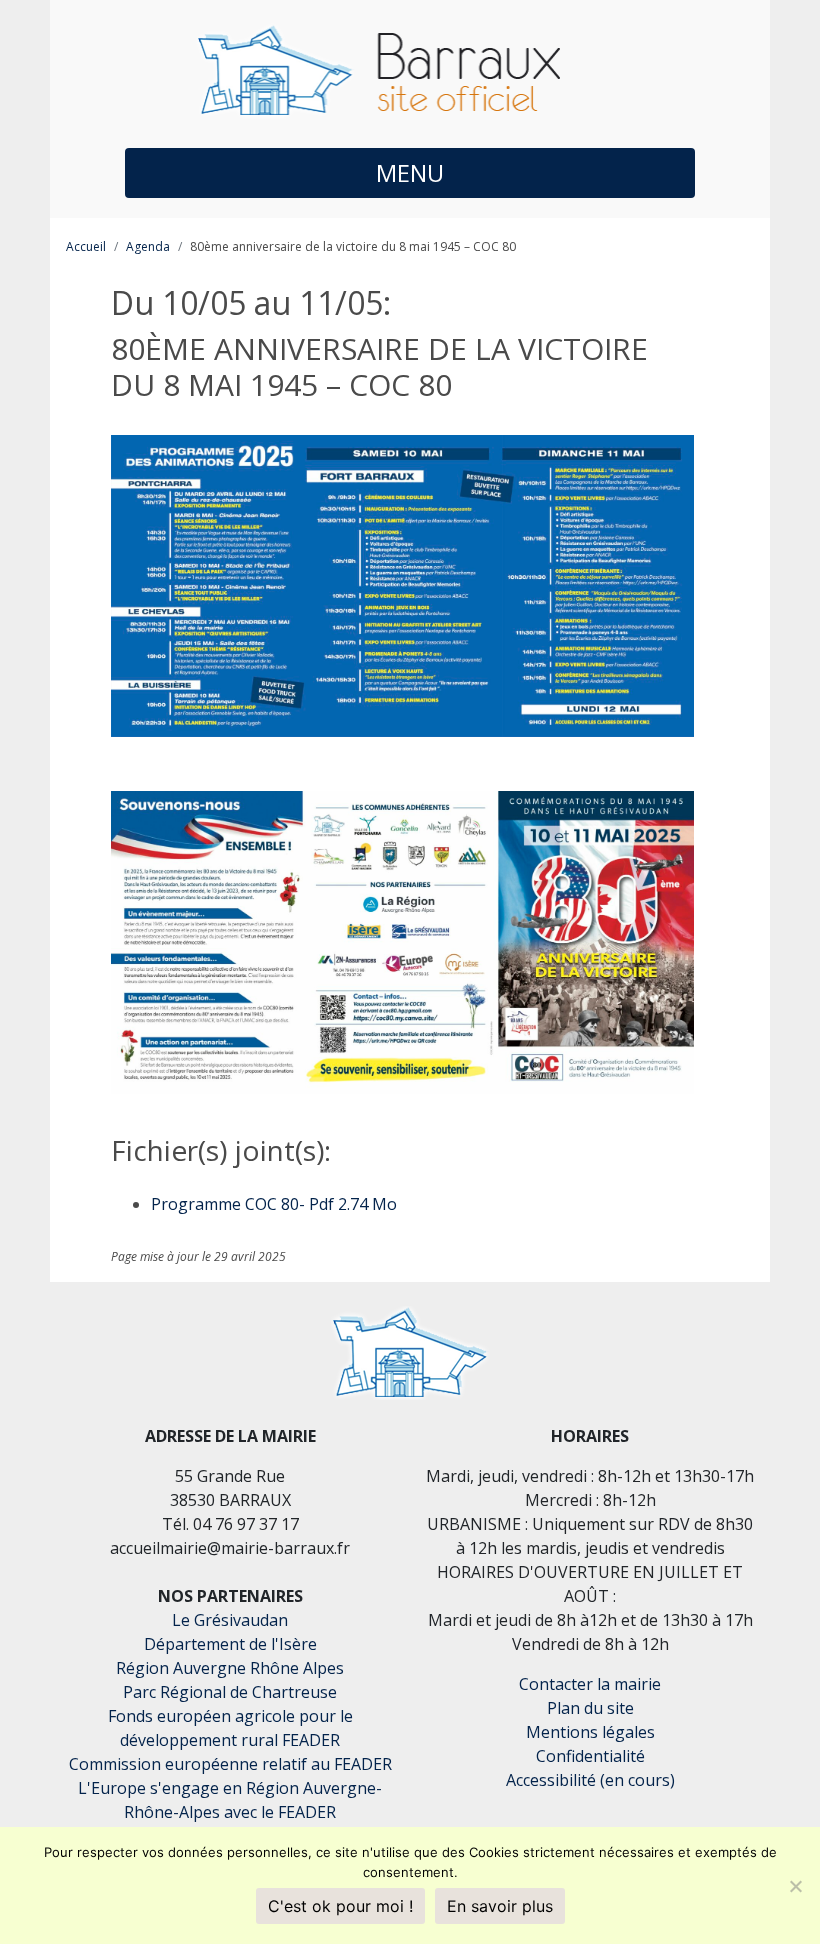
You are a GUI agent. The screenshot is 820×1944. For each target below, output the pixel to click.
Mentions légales (590, 1732)
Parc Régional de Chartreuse (230, 1692)
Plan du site (590, 1708)
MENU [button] (410, 172)
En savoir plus (500, 1906)
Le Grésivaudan (230, 1620)
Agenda (148, 246)
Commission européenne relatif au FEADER (230, 1764)
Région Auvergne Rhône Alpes (230, 1668)
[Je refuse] (795, 1886)
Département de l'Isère (230, 1644)
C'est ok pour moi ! (340, 1906)
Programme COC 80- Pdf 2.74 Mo (274, 1204)
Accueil (86, 246)
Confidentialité (590, 1756)
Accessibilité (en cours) (590, 1780)
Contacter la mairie (590, 1684)
